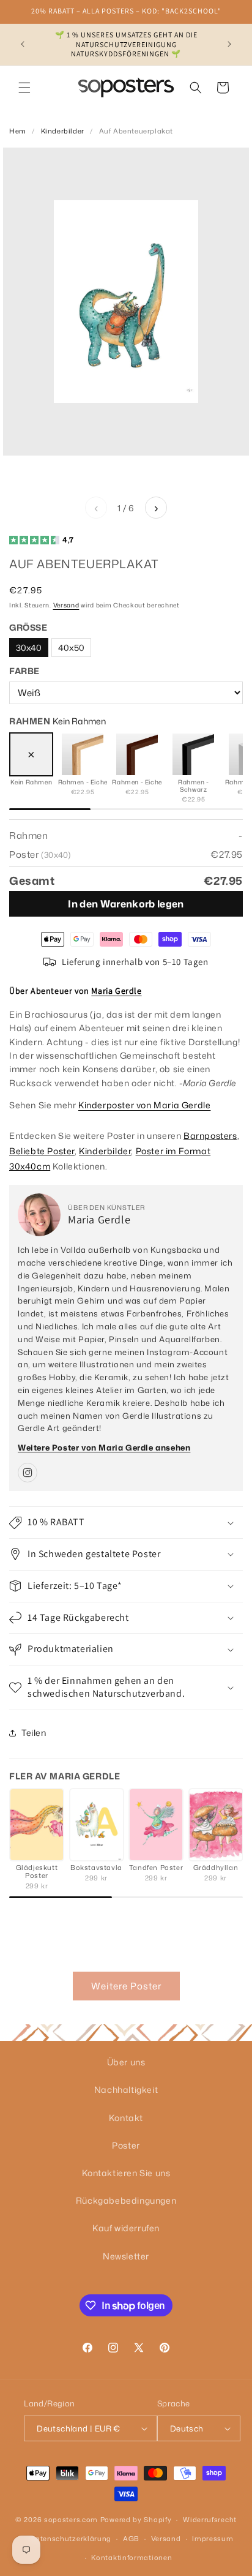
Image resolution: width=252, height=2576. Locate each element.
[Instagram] (28, 1473)
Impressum (213, 2539)
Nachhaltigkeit (126, 2090)
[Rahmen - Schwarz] (193, 754)
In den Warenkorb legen (126, 904)
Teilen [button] (34, 1733)
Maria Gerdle (116, 991)
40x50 (71, 648)
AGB (131, 2539)
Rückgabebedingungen (126, 2200)
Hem (18, 131)
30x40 (29, 648)
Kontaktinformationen (132, 2558)
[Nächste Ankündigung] (229, 44)
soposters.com (71, 2520)
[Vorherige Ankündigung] (23, 44)
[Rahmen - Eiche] (83, 754)
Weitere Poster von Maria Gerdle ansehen (104, 1448)
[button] (24, 88)
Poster (126, 2145)
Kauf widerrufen (126, 2228)
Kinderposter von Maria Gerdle (144, 1105)
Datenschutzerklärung (71, 2539)
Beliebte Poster (42, 1151)
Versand (66, 605)
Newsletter (126, 2256)
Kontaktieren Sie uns (126, 2173)
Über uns (126, 2062)
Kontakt (126, 2118)
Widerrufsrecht (210, 2520)
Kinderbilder (63, 131)
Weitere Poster (126, 1986)
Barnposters (210, 1136)
